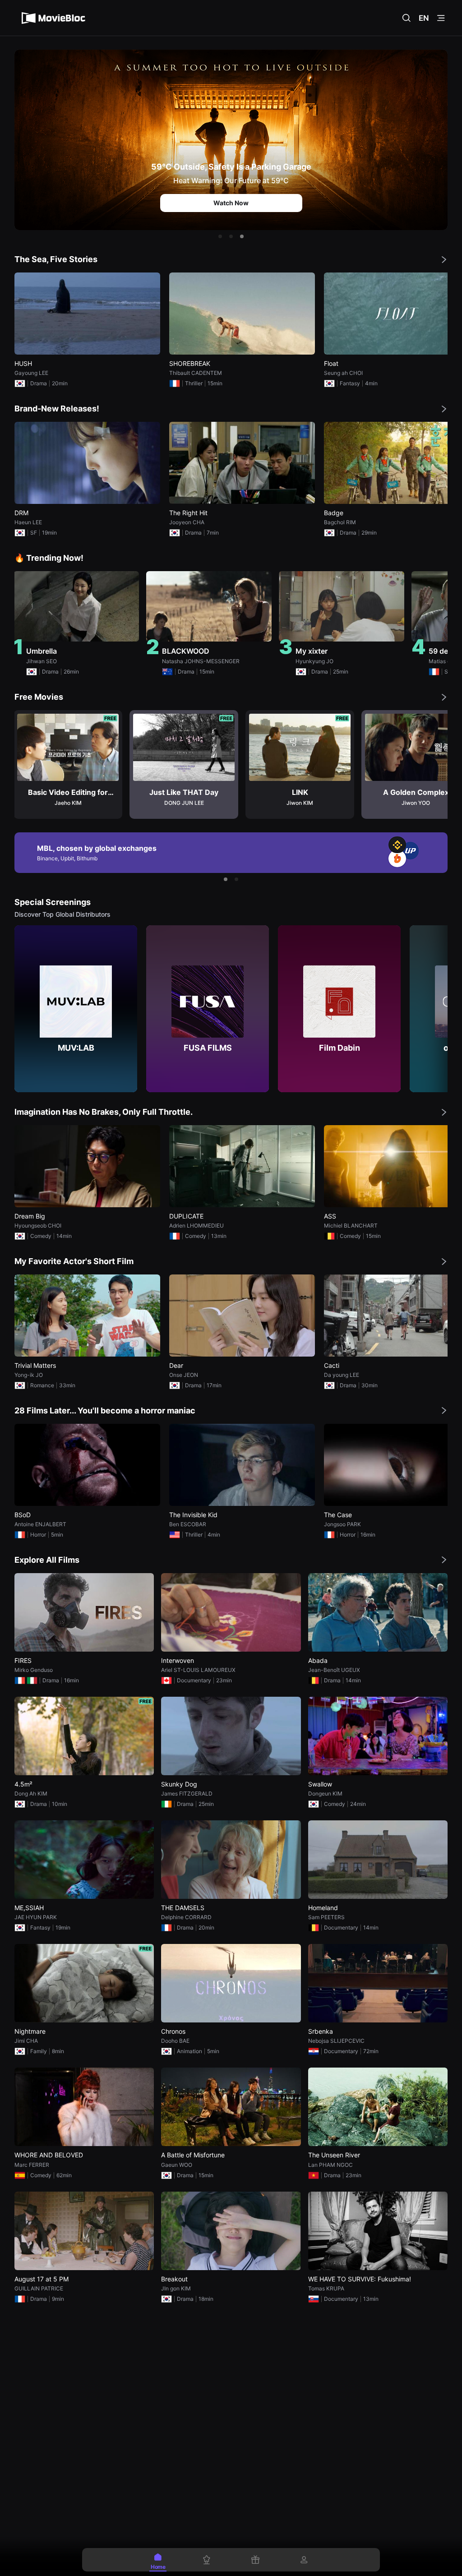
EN (424, 18)
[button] (220, 236)
